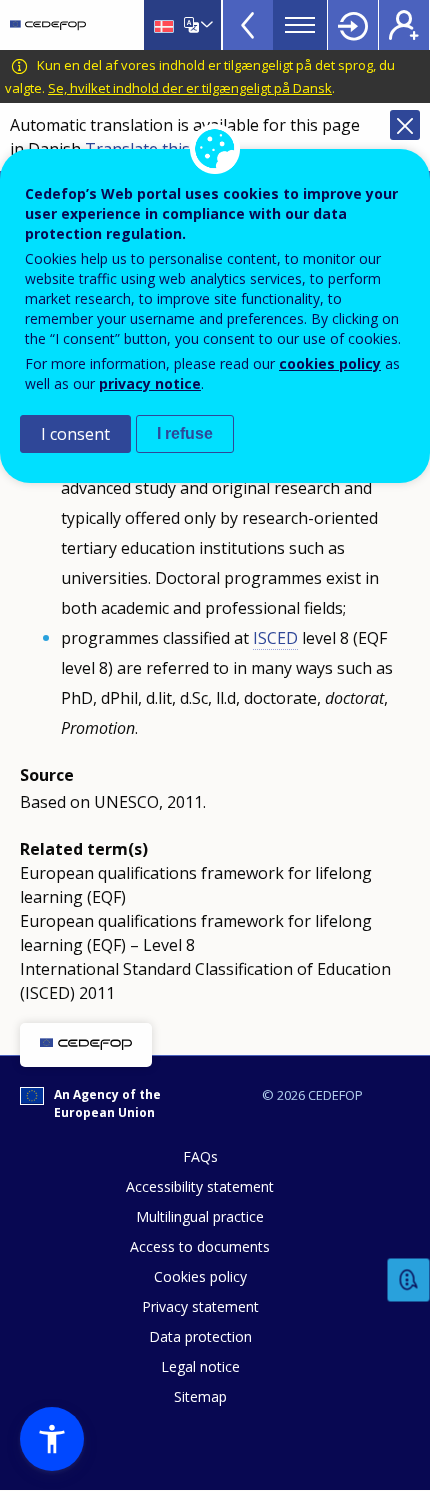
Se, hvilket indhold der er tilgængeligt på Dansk (190, 88)
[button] (52, 1439)
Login (353, 25)
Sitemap (200, 1396)
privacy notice (150, 383)
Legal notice (200, 1366)
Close (405, 125)
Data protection (200, 1336)
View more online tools (248, 25)
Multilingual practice (200, 1216)
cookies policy (330, 363)
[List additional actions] (205, 25)
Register (404, 25)
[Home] (48, 25)
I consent (75, 434)
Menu (300, 25)
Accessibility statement (200, 1186)
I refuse (185, 433)
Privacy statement (200, 1306)
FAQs (200, 1156)
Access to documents (200, 1246)
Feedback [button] (409, 1280)
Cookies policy (200, 1276)
